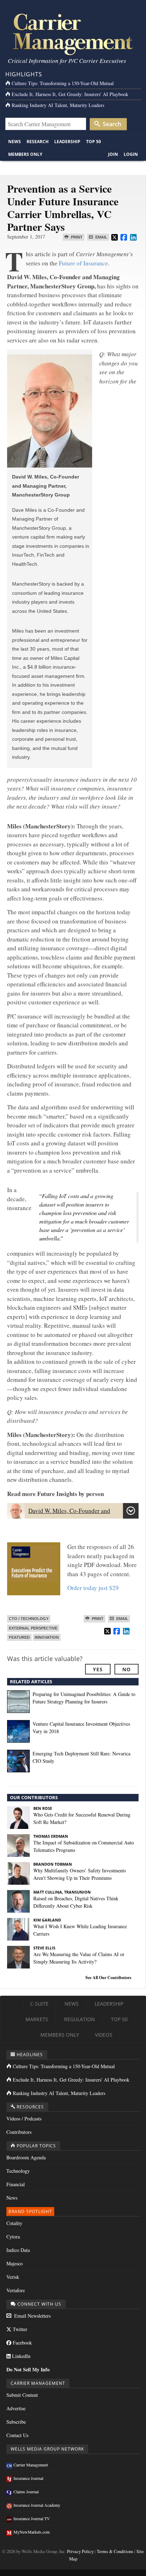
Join (113, 154)
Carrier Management (31, 2465)
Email (101, 237)
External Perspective (33, 1628)
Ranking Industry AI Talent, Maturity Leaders (58, 105)
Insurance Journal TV (32, 2518)
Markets (37, 2019)
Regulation (80, 2019)
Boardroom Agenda (26, 2157)
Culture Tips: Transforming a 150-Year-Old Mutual (63, 83)
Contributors (19, 2132)
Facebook (22, 2343)
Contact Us (17, 2435)
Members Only (25, 154)
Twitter (19, 2329)
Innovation (47, 1637)
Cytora (13, 2237)
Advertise (16, 2408)
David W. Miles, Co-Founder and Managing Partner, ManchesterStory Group (65, 1514)
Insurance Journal (28, 2478)
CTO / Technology (29, 1619)
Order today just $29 (93, 1588)
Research (38, 142)
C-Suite (39, 2004)
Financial (16, 2184)
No (127, 1669)
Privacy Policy (80, 2551)
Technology (18, 2171)
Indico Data (18, 2250)
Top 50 (94, 142)
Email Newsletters (32, 2316)
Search (111, 124)
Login (131, 154)
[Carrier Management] (73, 34)
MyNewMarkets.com (32, 2532)
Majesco (15, 2263)
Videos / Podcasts (24, 2119)
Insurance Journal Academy (37, 2505)
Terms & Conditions (115, 2551)
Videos (104, 2035)
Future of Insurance (83, 263)
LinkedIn (21, 2356)
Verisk (13, 2277)
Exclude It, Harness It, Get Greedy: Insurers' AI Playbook (70, 94)
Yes (98, 1669)
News (15, 142)
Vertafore (16, 2290)
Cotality (14, 2223)
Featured (19, 1637)
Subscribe (16, 2422)
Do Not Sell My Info (28, 2369)
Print (76, 237)
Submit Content (22, 2395)
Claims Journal (26, 2492)
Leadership (67, 142)
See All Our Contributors (108, 1978)
